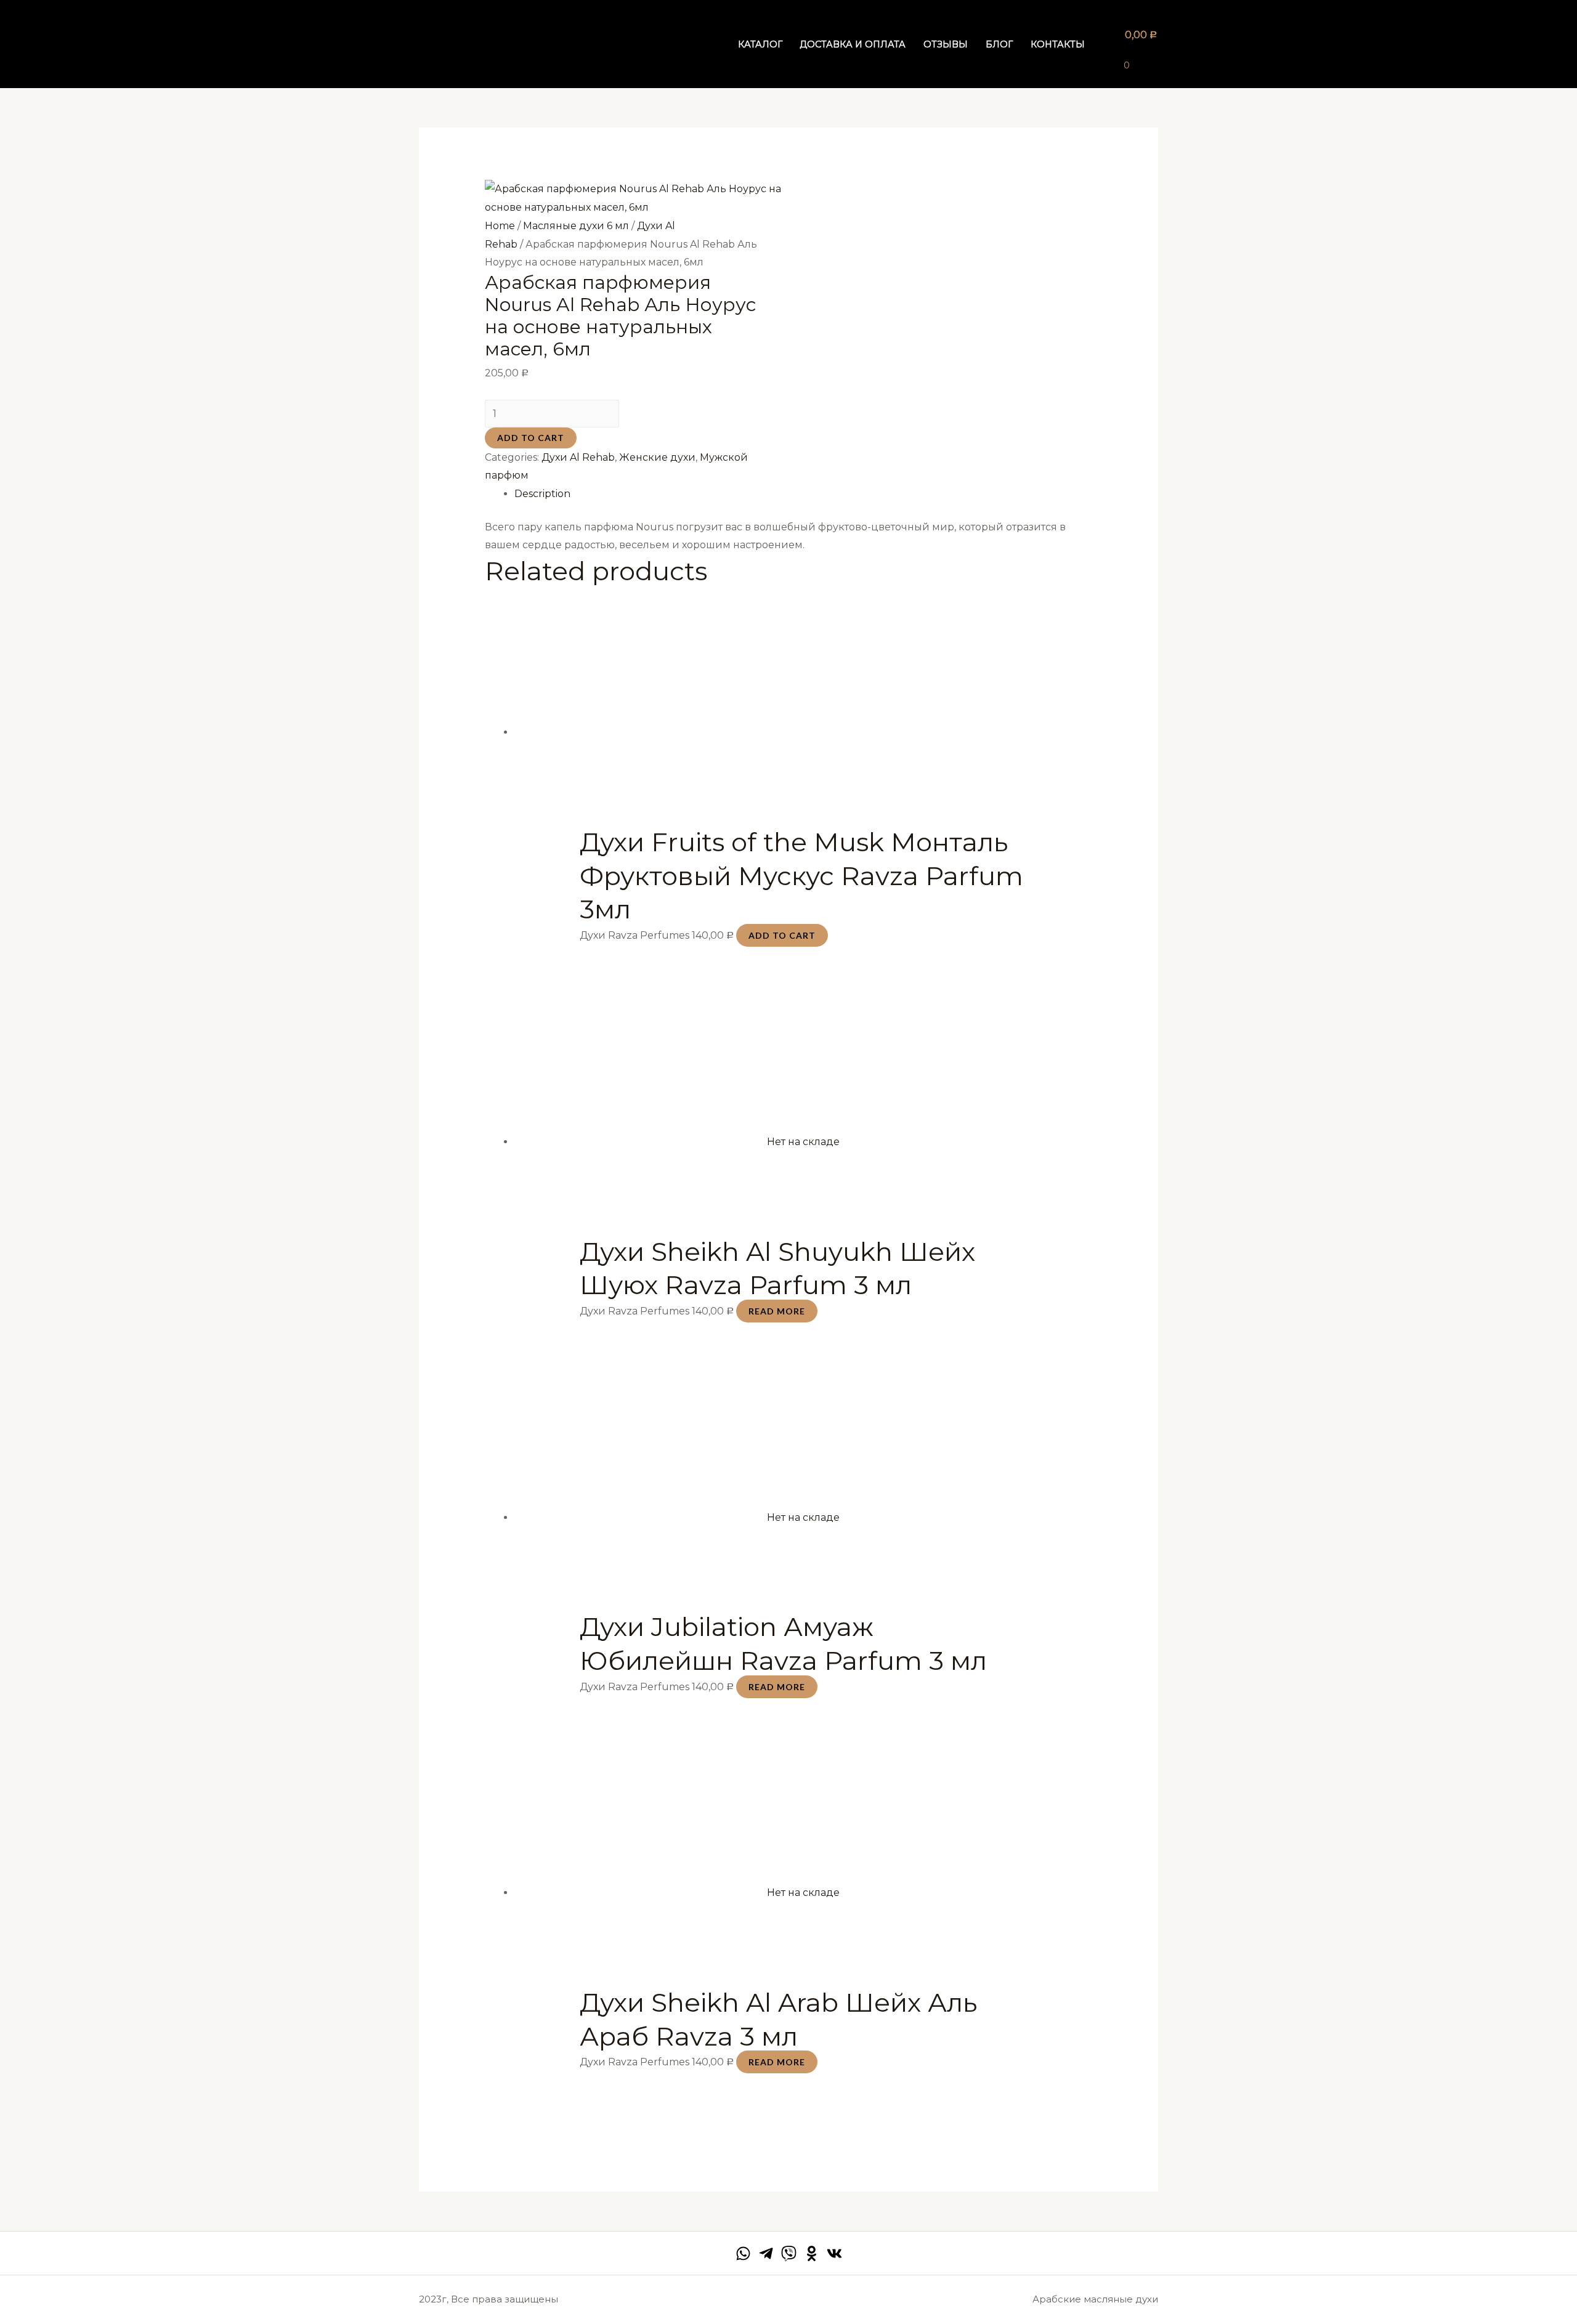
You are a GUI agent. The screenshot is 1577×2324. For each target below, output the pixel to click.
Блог (999, 44)
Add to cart (531, 438)
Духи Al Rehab (578, 457)
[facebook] (743, 2253)
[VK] (834, 2253)
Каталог (760, 44)
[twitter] (789, 2253)
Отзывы (946, 44)
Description (542, 494)
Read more (777, 1311)
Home (500, 226)
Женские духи (657, 457)
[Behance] (812, 2253)
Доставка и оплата (853, 44)
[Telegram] (766, 2253)
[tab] (804, 494)
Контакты (1058, 44)
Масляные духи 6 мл (576, 226)
